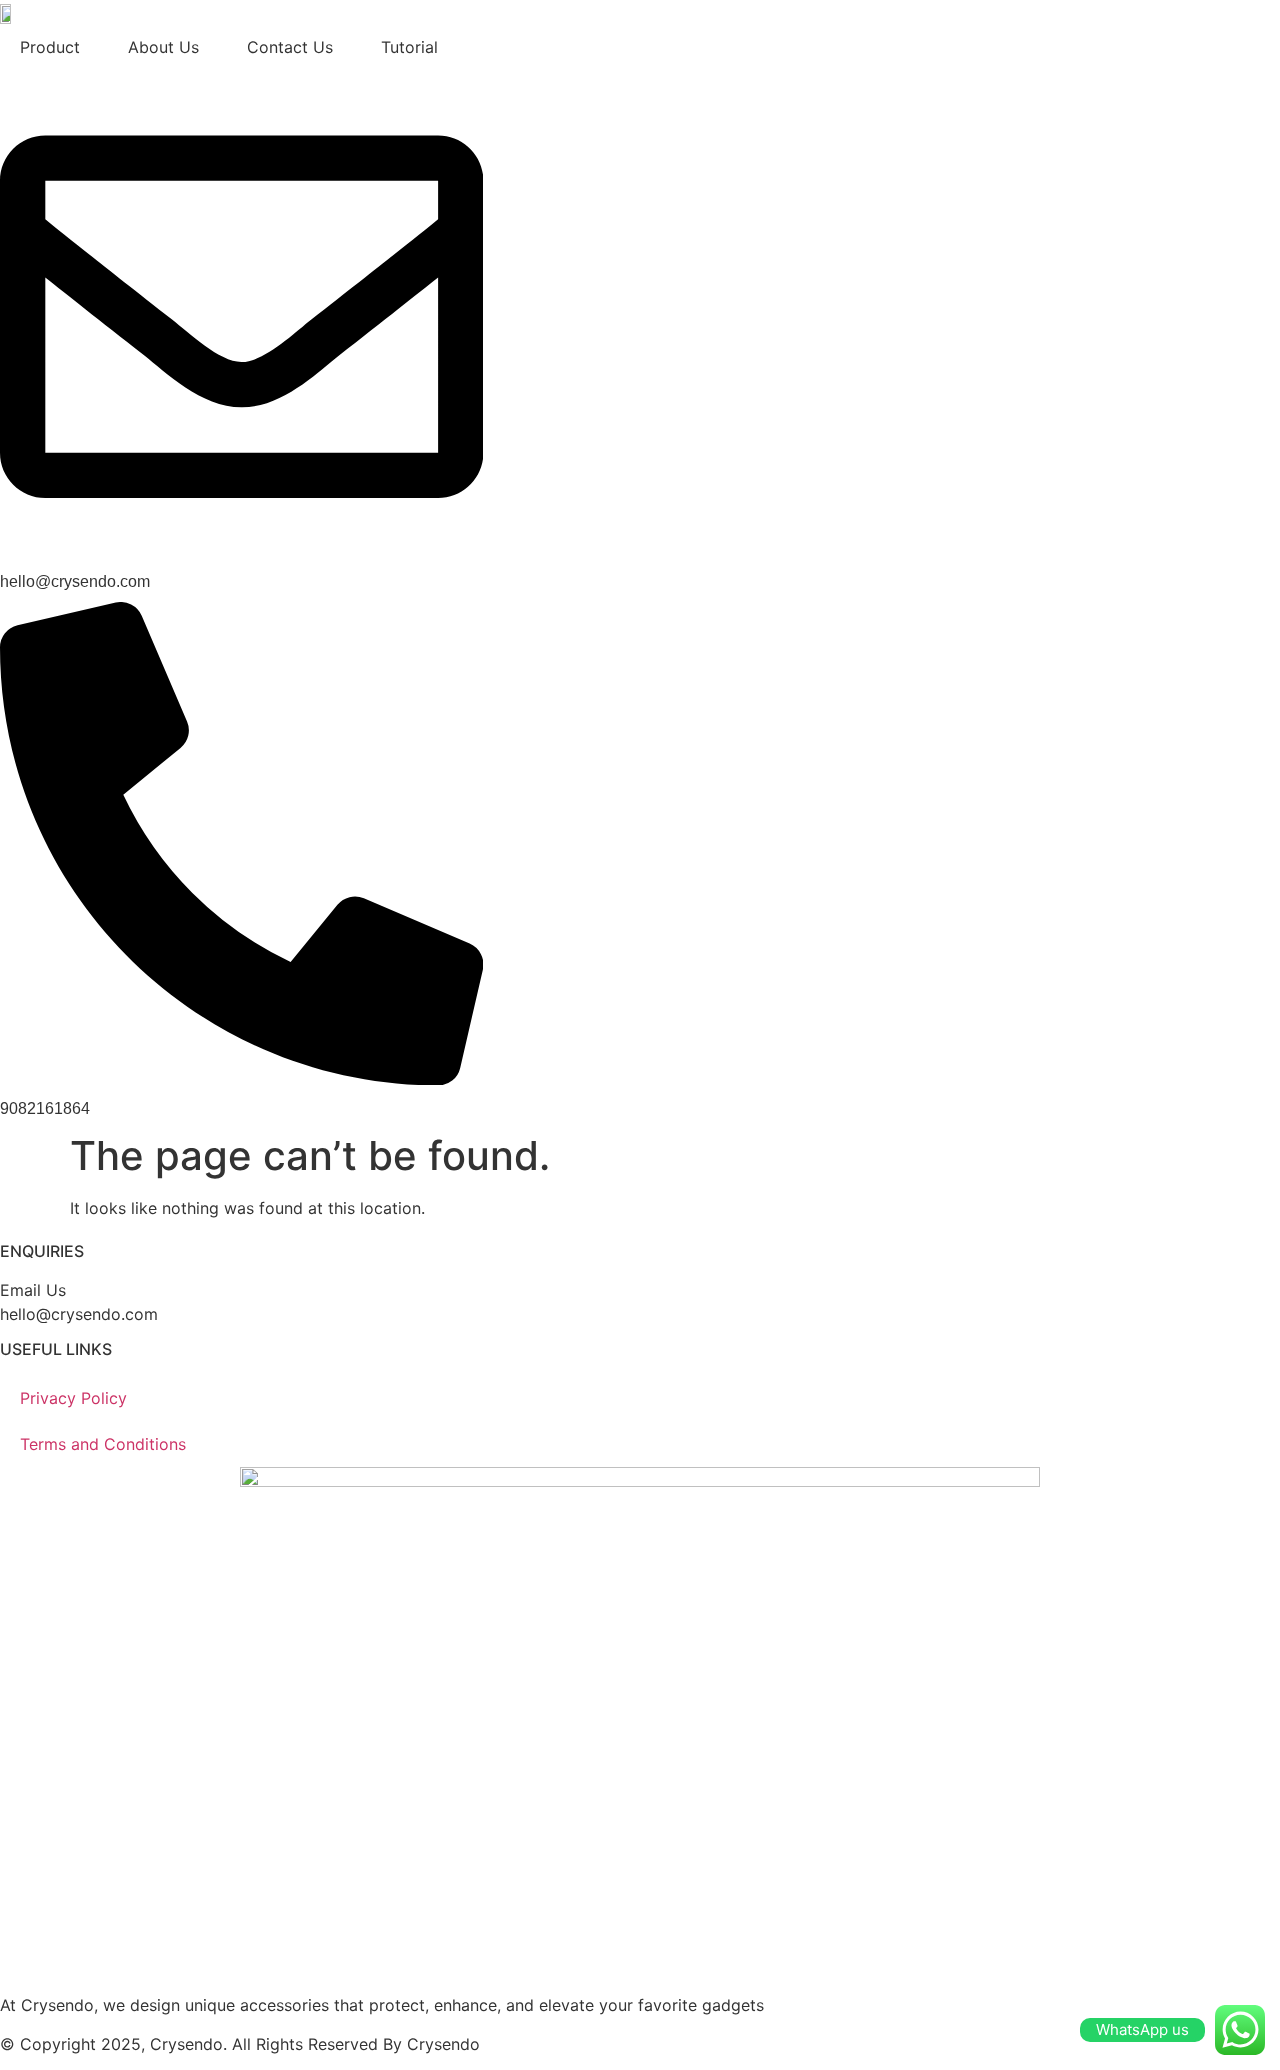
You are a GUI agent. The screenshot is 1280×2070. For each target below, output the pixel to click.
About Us (163, 47)
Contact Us (290, 47)
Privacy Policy (73, 1398)
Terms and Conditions (103, 1444)
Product (50, 47)
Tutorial (409, 47)
